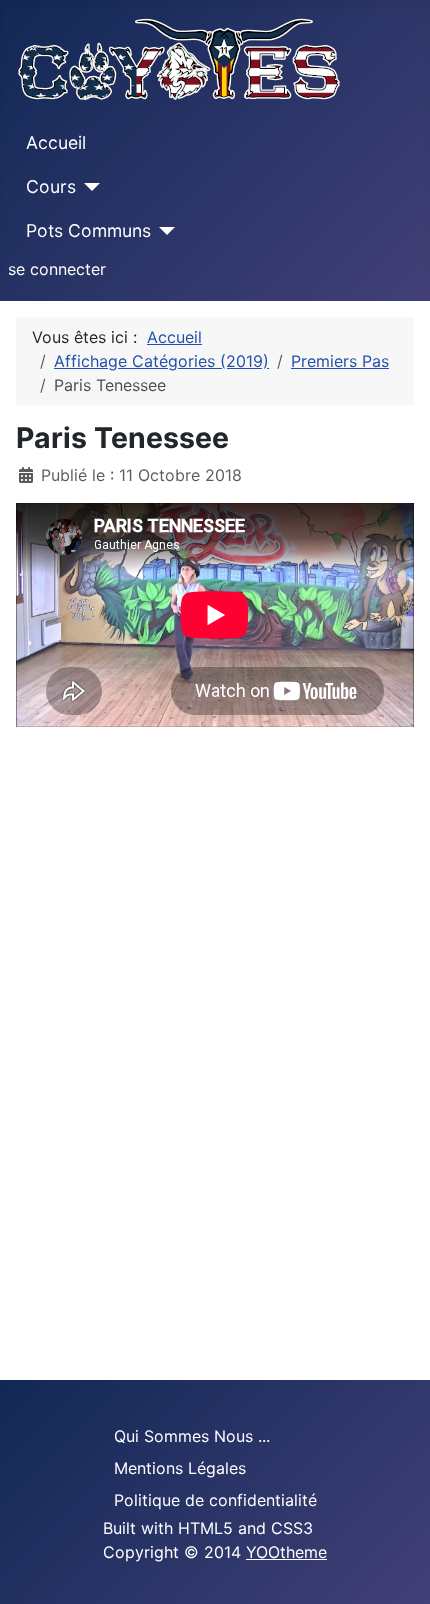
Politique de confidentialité (215, 1500)
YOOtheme (286, 1552)
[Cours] (88, 187)
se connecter (57, 269)
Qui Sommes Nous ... (192, 1436)
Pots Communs (88, 230)
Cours (51, 186)
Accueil (56, 142)
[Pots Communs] (163, 231)
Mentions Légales (180, 1468)
